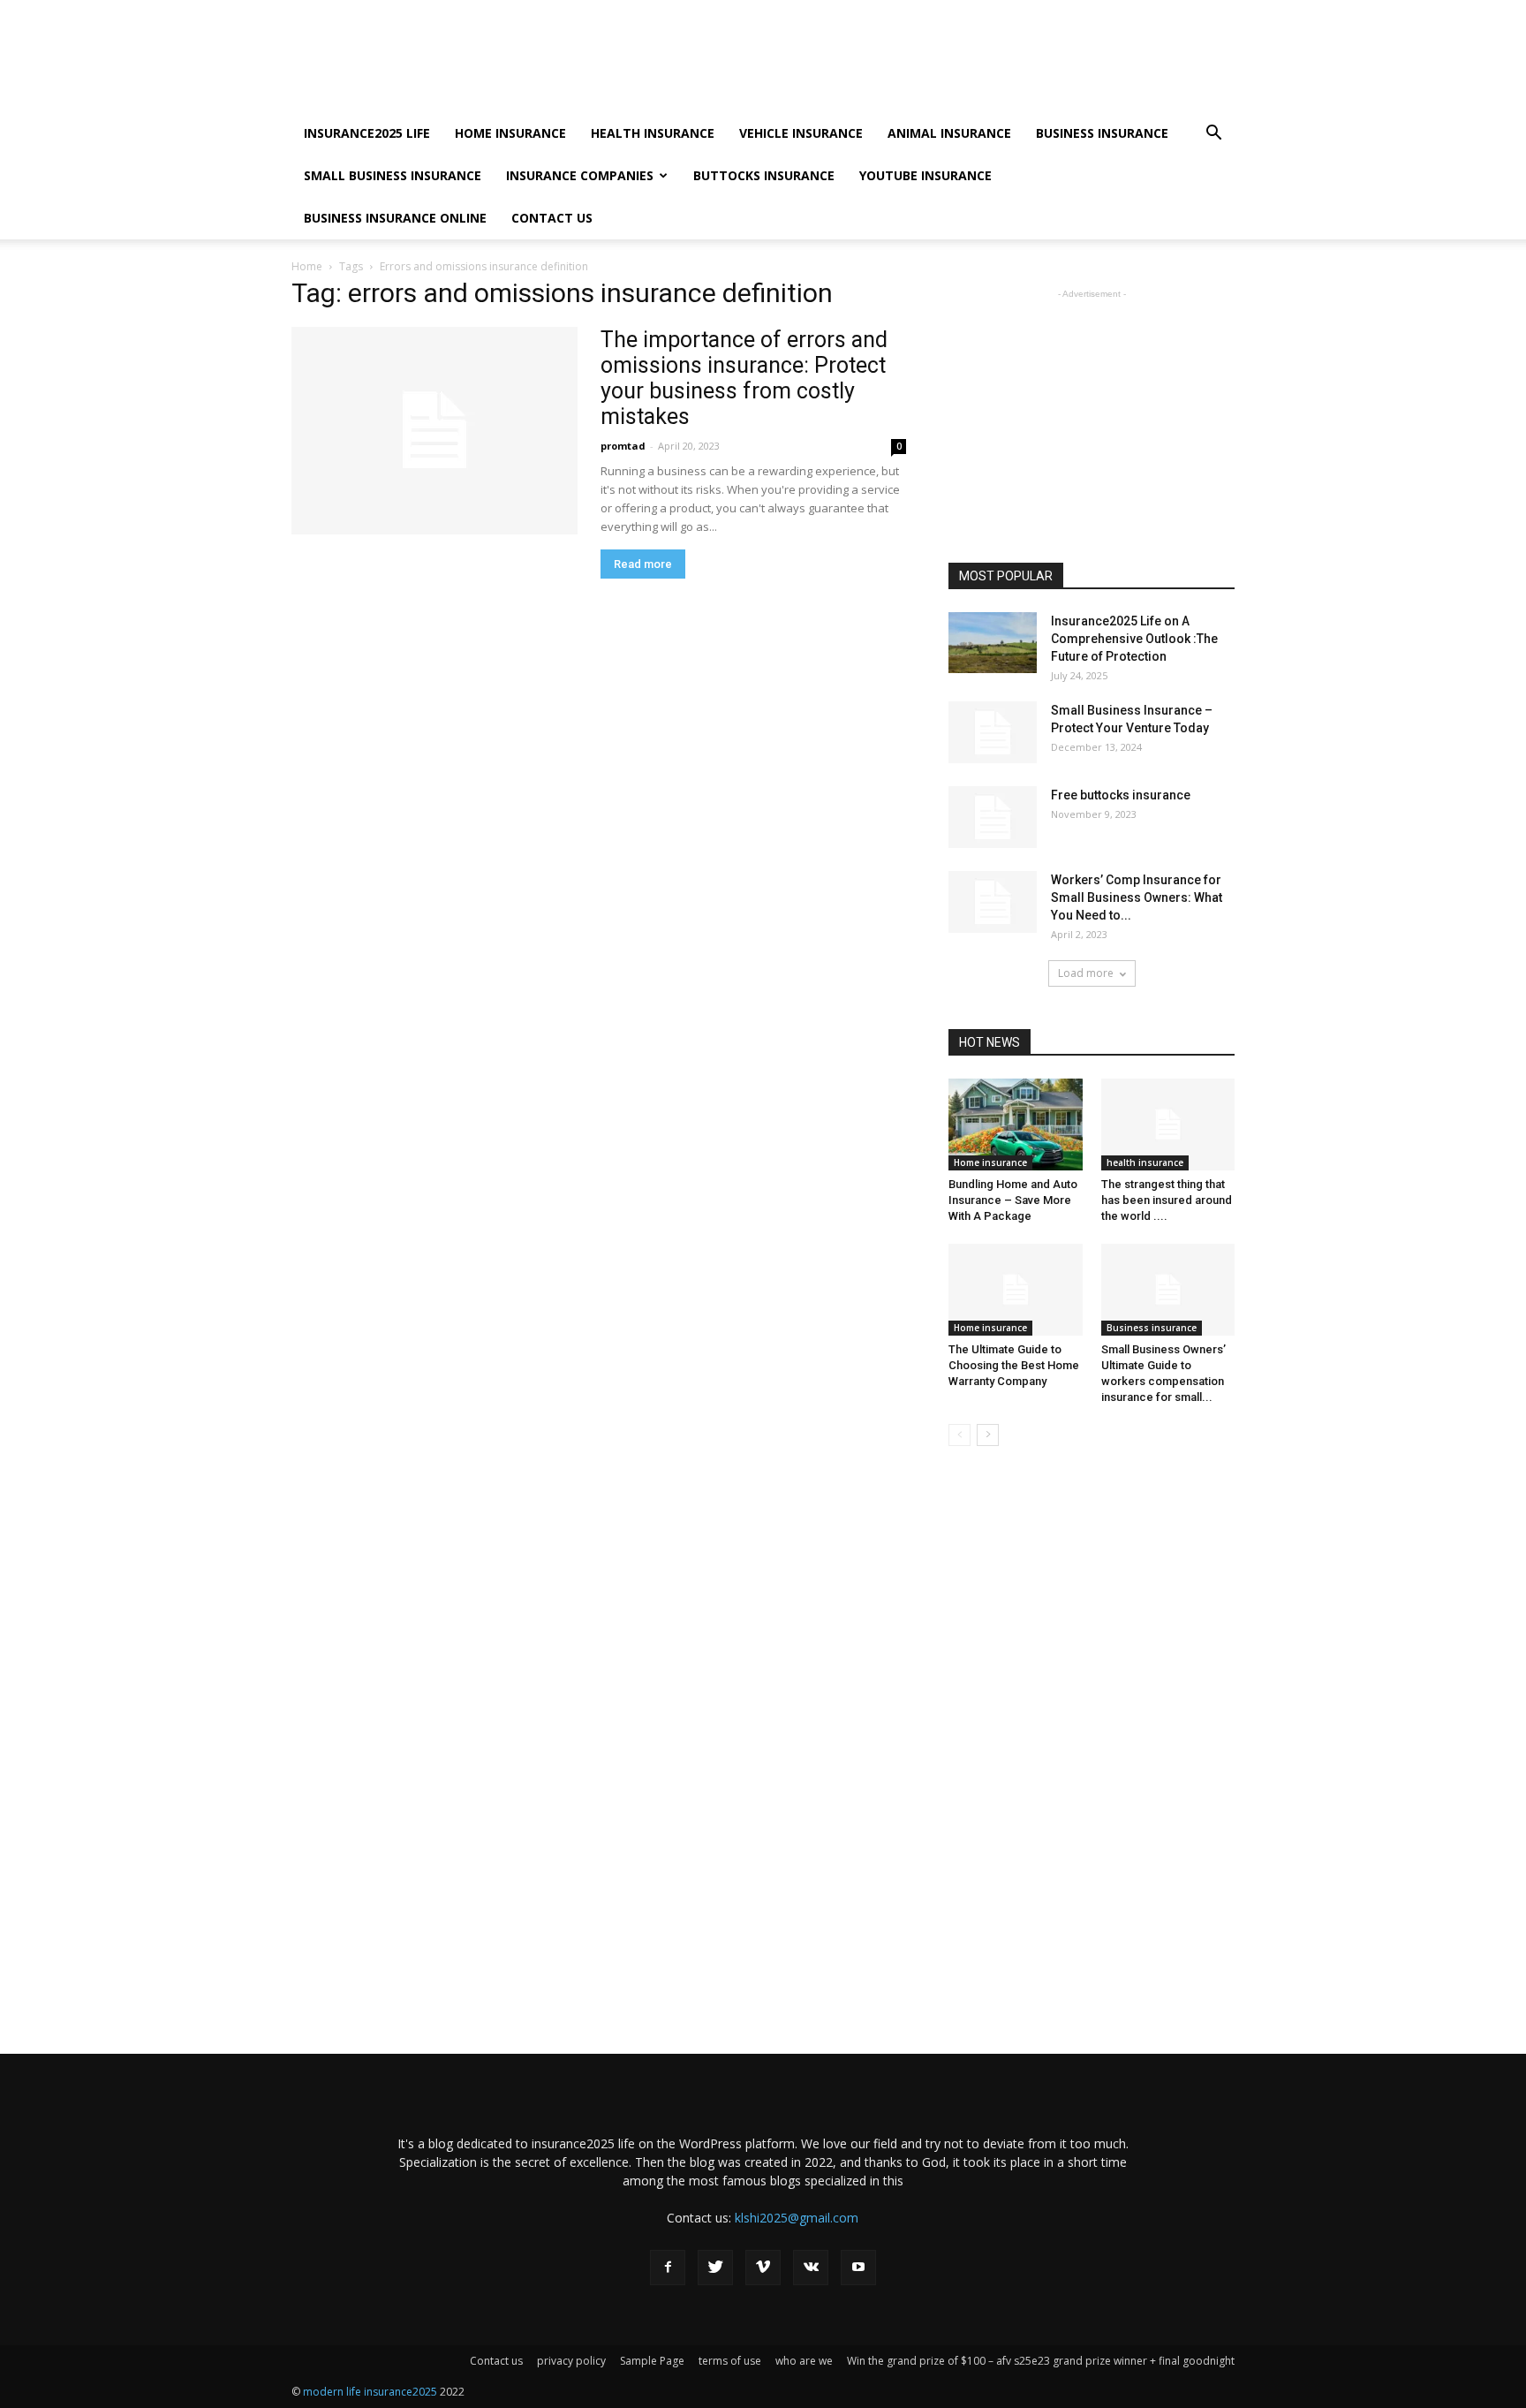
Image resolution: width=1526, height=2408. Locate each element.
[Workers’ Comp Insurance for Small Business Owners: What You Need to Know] (993, 902)
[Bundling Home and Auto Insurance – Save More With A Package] (1016, 1124)
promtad (623, 446)
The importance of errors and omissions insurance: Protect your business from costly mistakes (744, 378)
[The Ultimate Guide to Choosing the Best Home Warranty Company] (1016, 1290)
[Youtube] (858, 2268)
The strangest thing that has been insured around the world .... (1167, 1200)
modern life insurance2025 (371, 2392)
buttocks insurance (764, 175)
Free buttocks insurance (1121, 795)
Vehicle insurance (801, 133)
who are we (804, 2361)
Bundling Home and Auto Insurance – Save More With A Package (1013, 1200)
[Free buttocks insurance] (993, 817)
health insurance (653, 133)
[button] (1213, 135)
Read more (643, 564)
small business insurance (393, 175)
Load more (1086, 973)
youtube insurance (925, 175)
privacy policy (571, 2361)
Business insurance (1102, 133)
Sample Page (652, 2361)
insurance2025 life (367, 133)
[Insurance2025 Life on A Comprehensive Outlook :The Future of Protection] (993, 643)
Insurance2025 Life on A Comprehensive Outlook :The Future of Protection (1134, 639)
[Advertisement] (913, 64)
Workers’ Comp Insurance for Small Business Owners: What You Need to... (1137, 897)
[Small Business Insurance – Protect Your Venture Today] (993, 732)
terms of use (730, 2361)
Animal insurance (949, 133)
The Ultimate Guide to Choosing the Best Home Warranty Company (1014, 1365)
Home (307, 266)
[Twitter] (715, 2268)
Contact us (552, 218)
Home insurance (510, 133)
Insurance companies (580, 175)
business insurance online (395, 218)
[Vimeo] (763, 2268)
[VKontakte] (811, 2268)
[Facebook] (668, 2268)
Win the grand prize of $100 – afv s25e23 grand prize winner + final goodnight (1041, 2361)
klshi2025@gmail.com (797, 2218)
